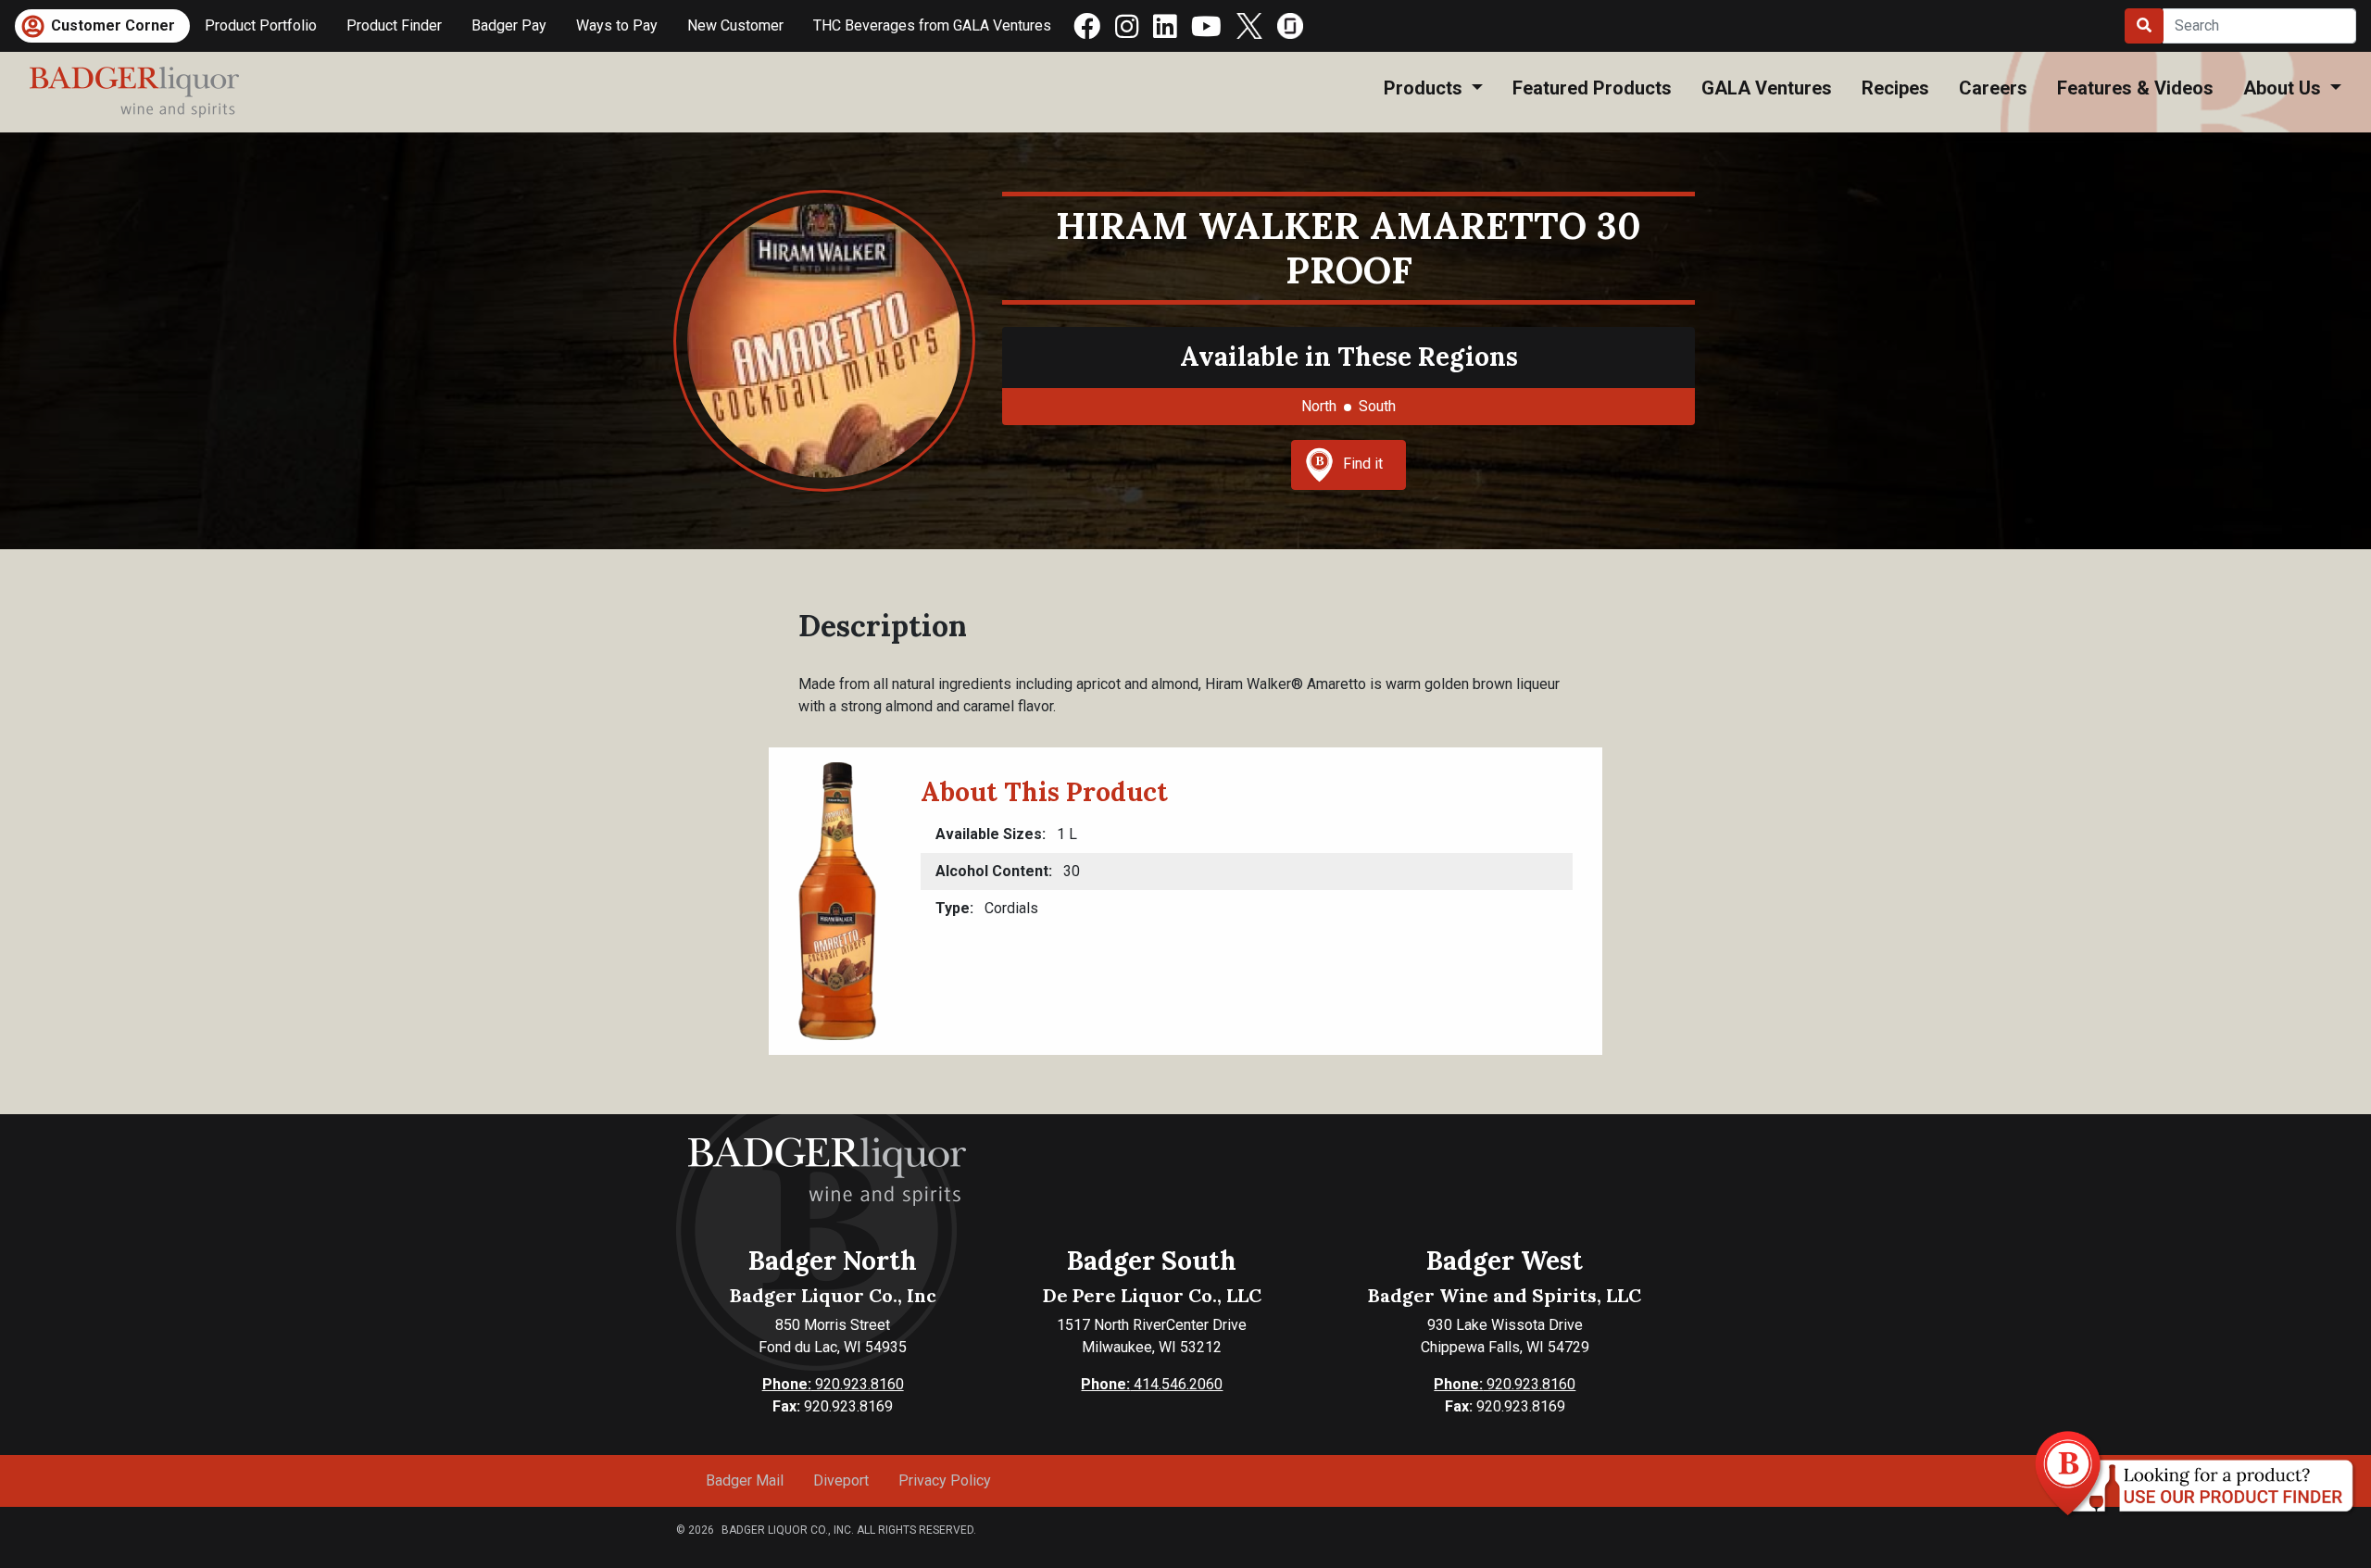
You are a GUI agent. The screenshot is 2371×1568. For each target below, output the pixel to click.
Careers (1993, 88)
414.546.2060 (1152, 1384)
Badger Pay (509, 25)
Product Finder (394, 25)
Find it (1363, 464)
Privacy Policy (945, 1480)
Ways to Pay (617, 25)
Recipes (1895, 88)
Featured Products (1592, 88)
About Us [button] (2284, 88)
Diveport (841, 1480)
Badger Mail (745, 1480)
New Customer (735, 25)
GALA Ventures (1767, 88)
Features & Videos (2135, 88)
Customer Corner (113, 25)
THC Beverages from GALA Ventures (932, 25)
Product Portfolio (261, 25)
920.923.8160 (833, 1384)
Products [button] (1425, 88)
